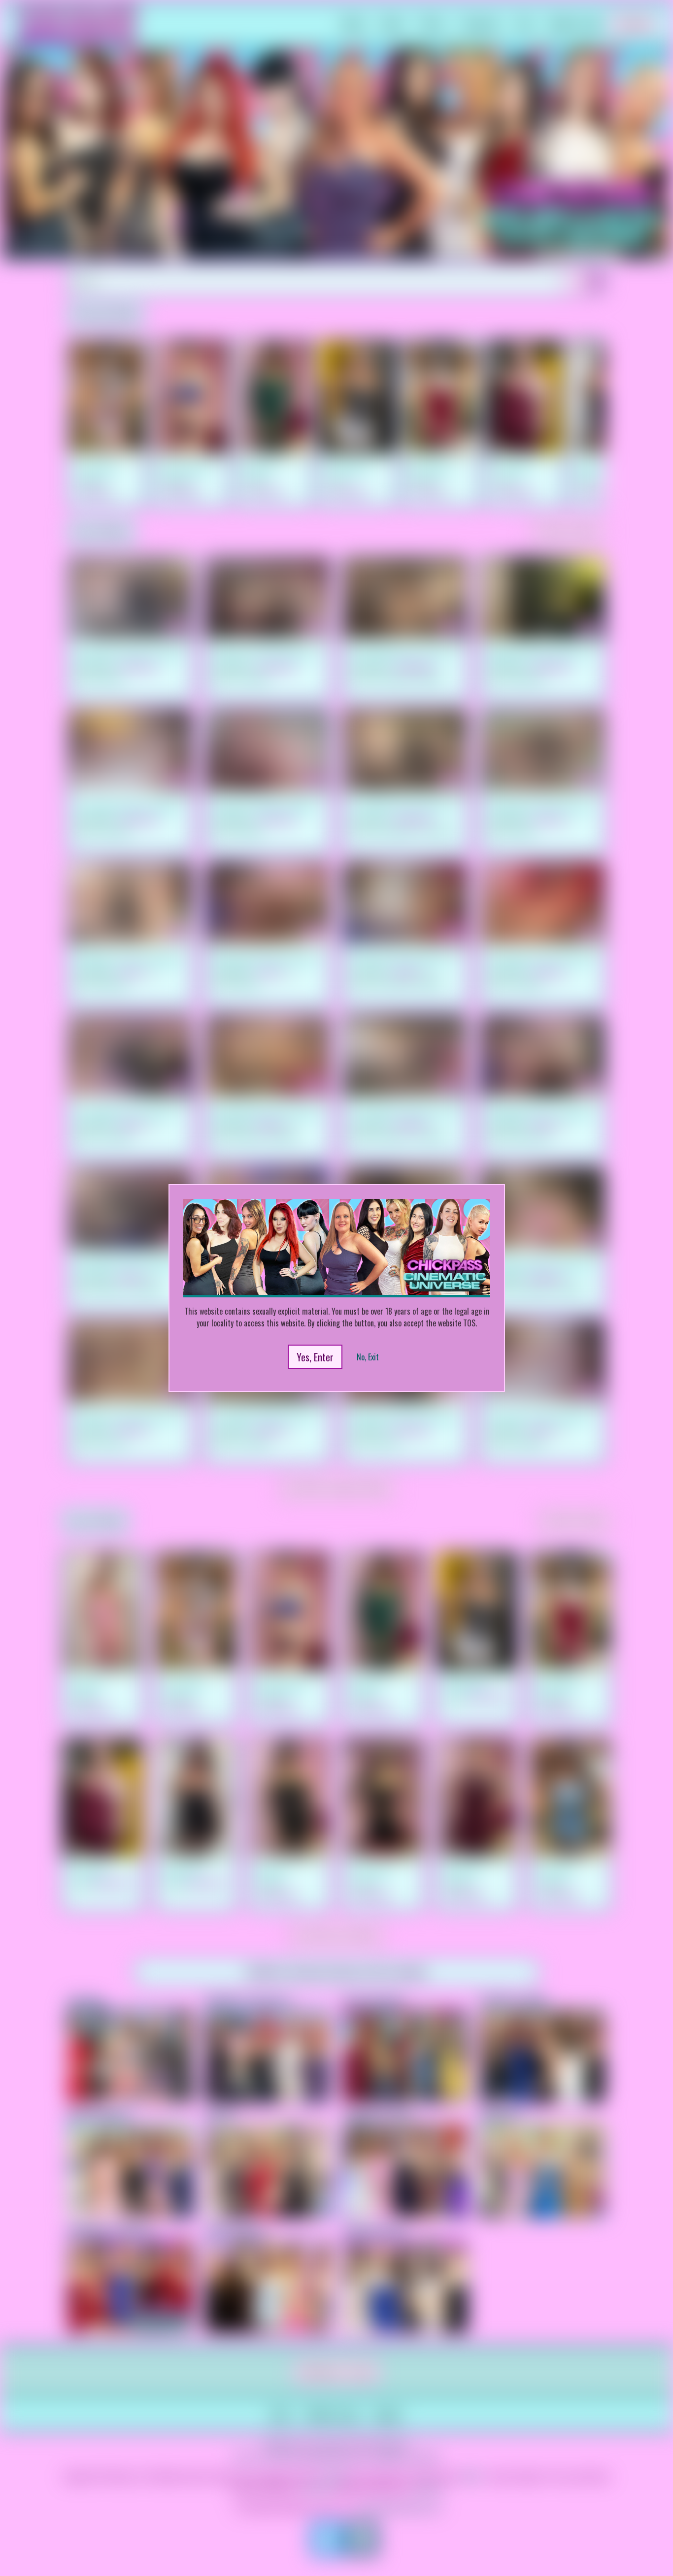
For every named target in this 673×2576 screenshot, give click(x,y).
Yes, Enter (315, 1357)
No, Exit (368, 1357)
